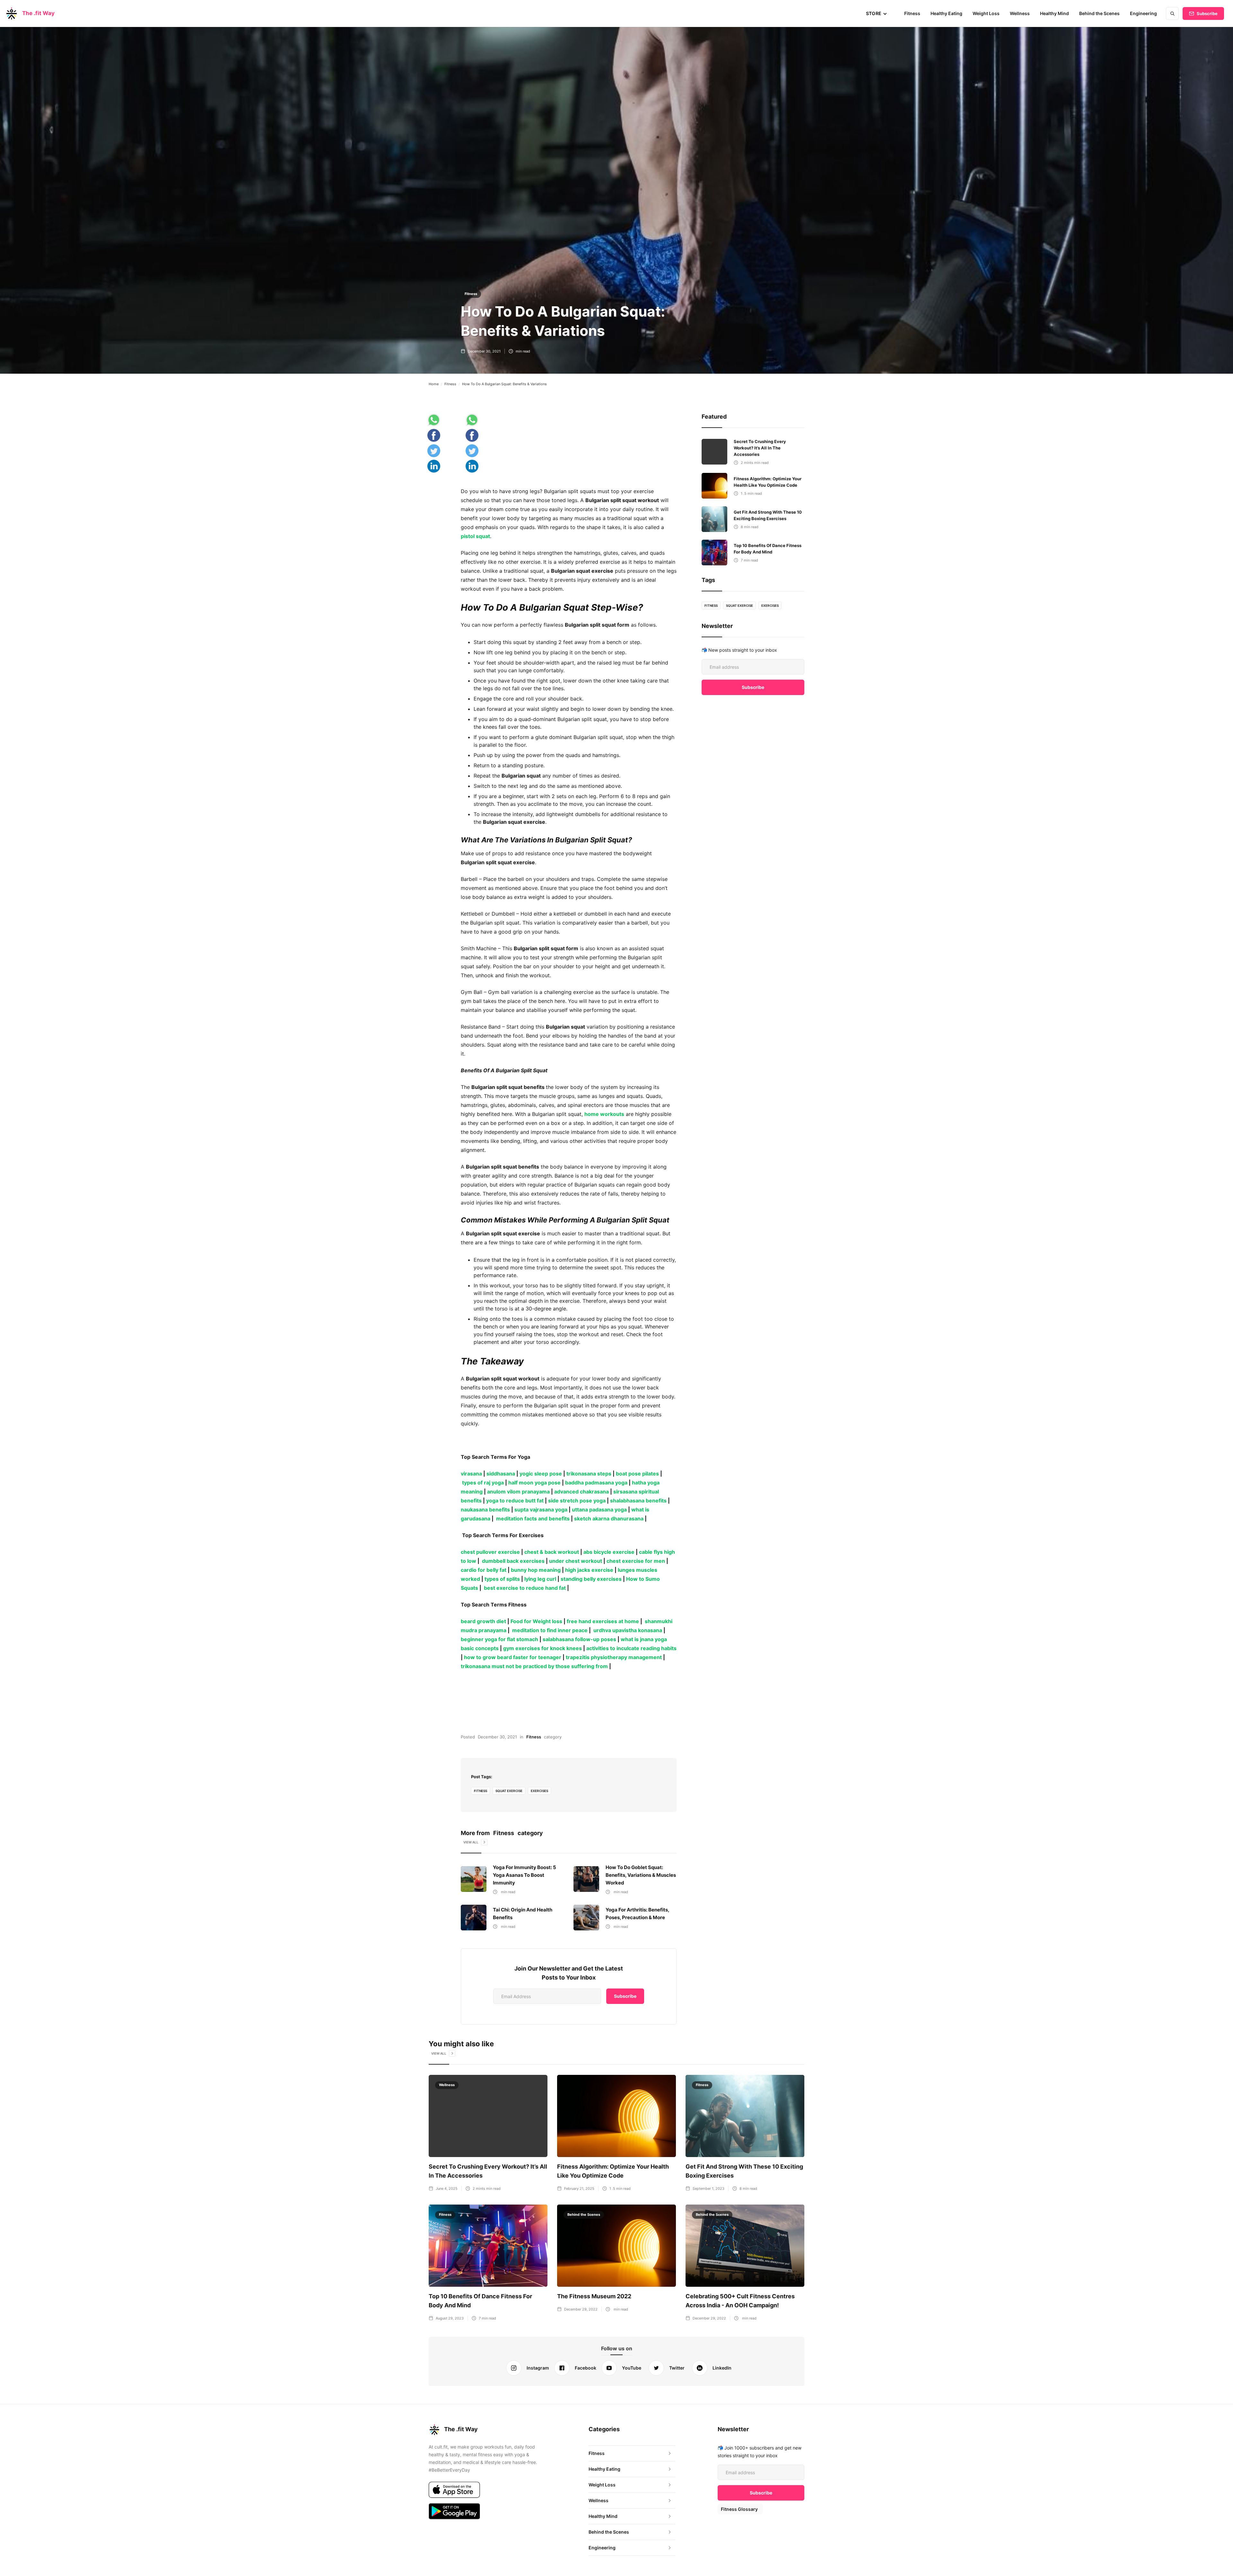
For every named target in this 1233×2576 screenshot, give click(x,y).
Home (434, 384)
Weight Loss (986, 13)
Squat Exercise (509, 1791)
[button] (877, 13)
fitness (481, 1791)
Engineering (1143, 13)
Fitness (912, 13)
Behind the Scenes (1099, 13)
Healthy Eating (946, 13)
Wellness (1020, 13)
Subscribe (1207, 13)
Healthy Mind (1054, 13)
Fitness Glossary (739, 2509)
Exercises (539, 1791)
